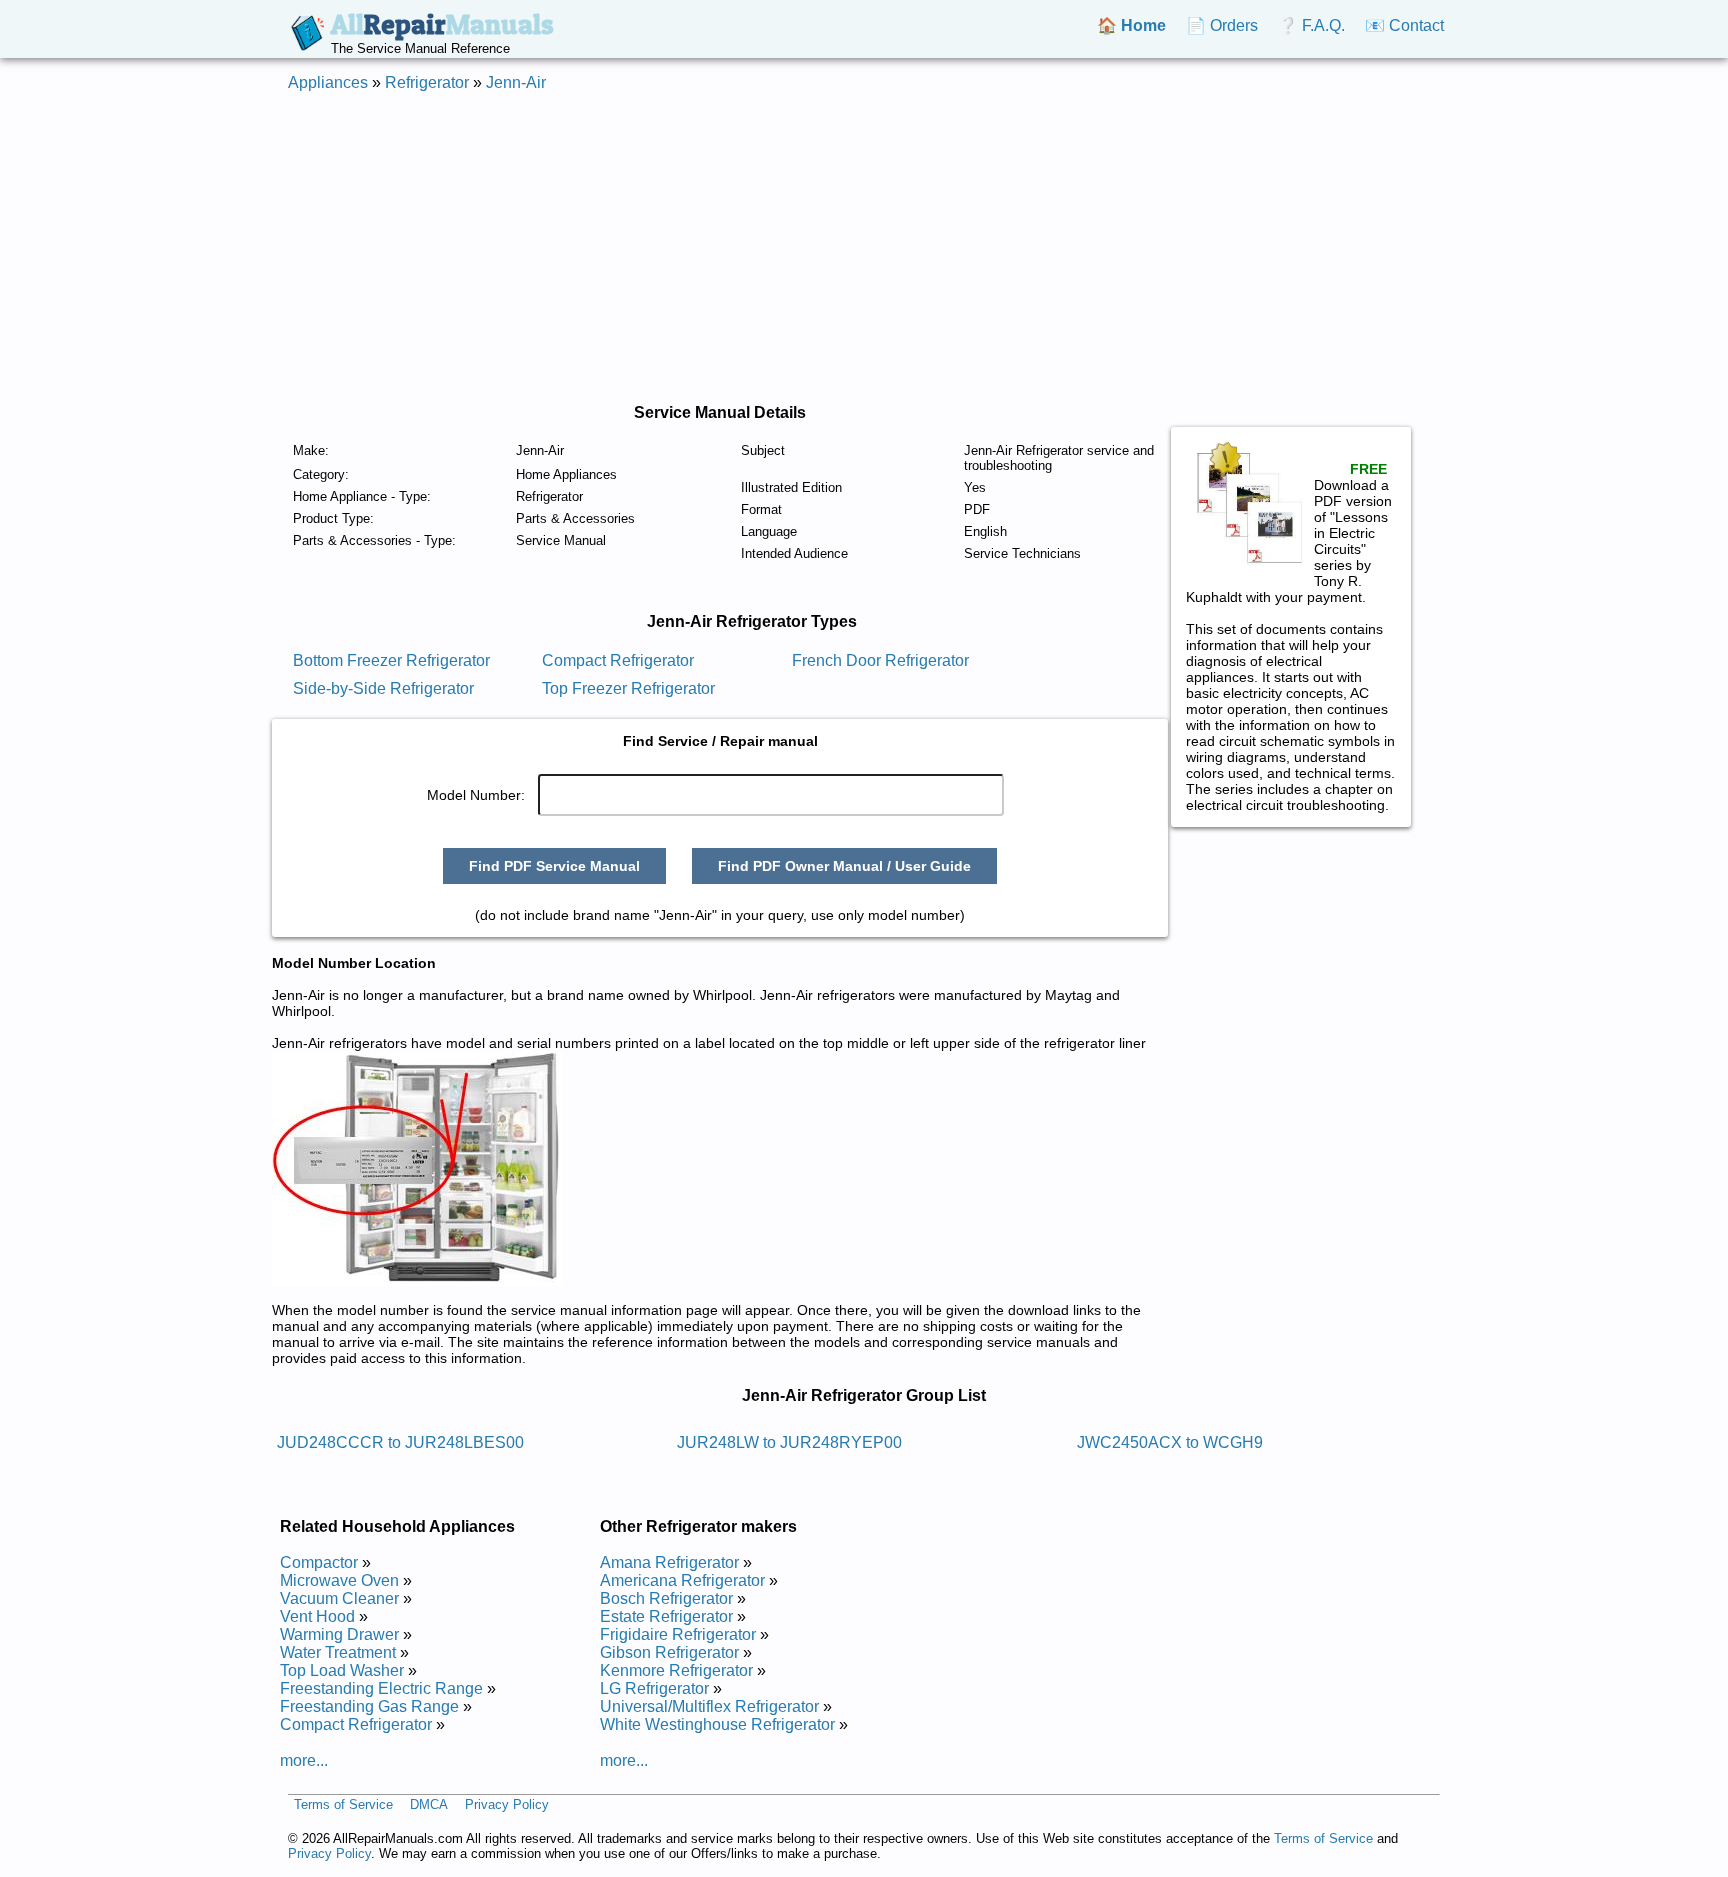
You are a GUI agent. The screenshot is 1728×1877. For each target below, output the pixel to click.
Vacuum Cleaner (339, 1598)
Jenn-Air (516, 82)
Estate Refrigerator (666, 1616)
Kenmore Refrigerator (676, 1670)
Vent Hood (317, 1616)
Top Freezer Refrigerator (628, 688)
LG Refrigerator (654, 1688)
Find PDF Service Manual (554, 866)
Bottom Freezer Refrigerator (391, 660)
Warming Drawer (339, 1634)
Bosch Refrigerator (666, 1598)
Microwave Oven (339, 1580)
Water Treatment (338, 1652)
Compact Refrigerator (618, 660)
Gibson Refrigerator (669, 1652)
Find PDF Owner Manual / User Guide (844, 866)
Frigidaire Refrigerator (678, 1634)
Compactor (319, 1562)
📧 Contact (1404, 25)
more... (304, 1760)
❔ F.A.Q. (1311, 25)
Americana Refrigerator (682, 1580)
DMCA (429, 1804)
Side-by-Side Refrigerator (383, 688)
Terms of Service (343, 1804)
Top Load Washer (342, 1670)
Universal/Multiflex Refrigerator (709, 1706)
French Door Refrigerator (880, 660)
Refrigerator (427, 82)
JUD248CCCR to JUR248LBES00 (400, 1442)
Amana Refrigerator (669, 1562)
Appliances (328, 82)
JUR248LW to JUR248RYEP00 (789, 1442)
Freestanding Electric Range (381, 1688)
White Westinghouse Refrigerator (717, 1724)
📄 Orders (1222, 25)
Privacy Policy (507, 1804)
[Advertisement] (864, 248)
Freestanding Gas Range (369, 1706)
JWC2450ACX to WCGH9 (1170, 1442)
